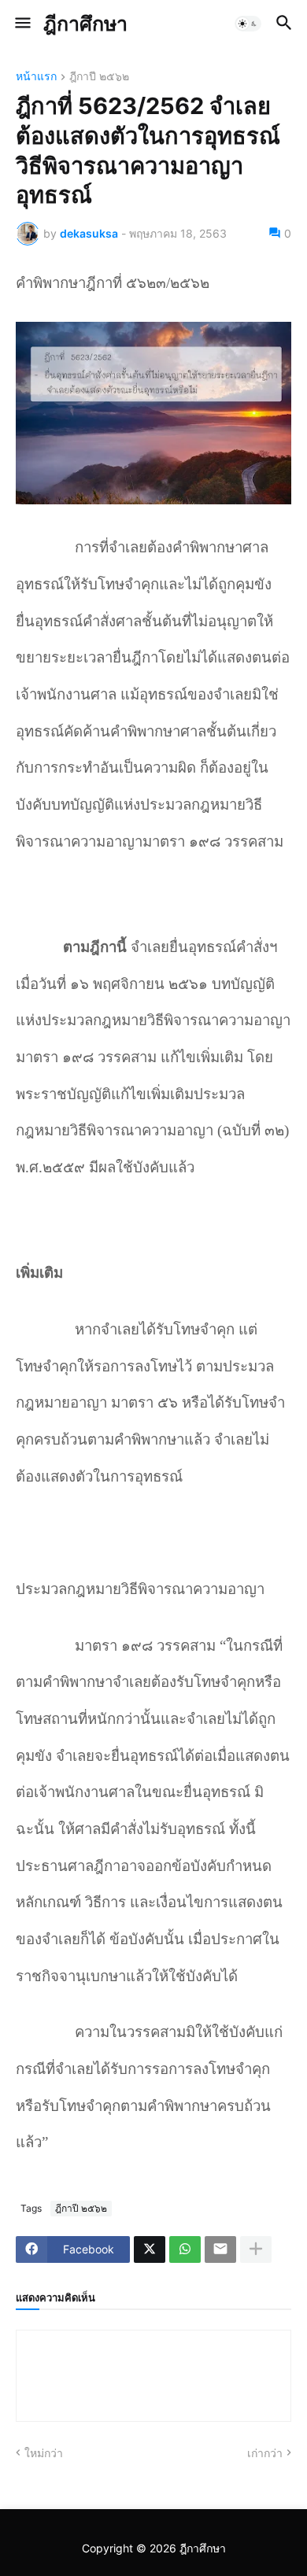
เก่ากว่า (265, 2453)
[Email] (220, 2249)
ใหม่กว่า (44, 2453)
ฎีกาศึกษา (85, 24)
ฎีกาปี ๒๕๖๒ (99, 77)
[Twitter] (150, 2249)
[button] (22, 24)
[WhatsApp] (185, 2249)
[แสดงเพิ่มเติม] (256, 2249)
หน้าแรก (36, 77)
